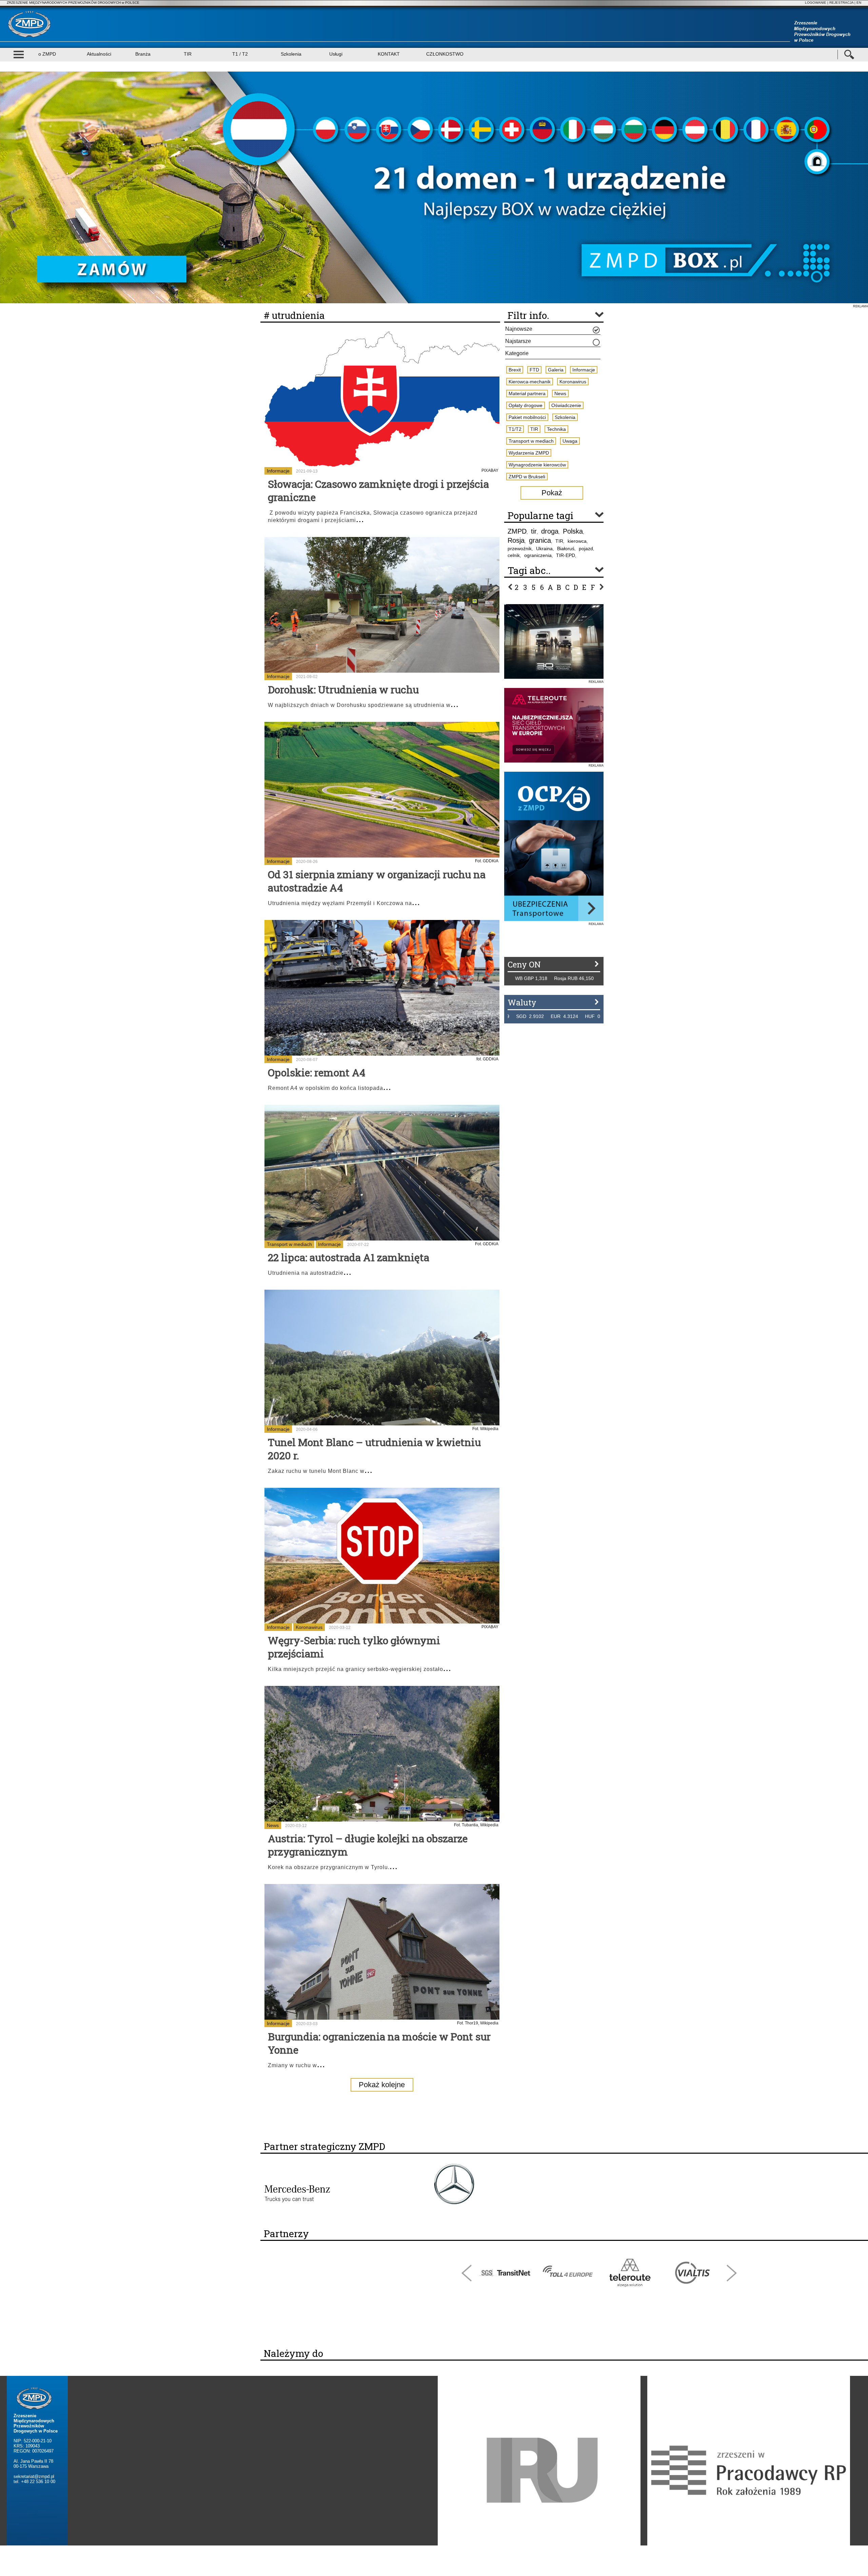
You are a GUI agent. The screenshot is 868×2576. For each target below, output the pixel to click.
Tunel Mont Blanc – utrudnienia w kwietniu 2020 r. (374, 1449)
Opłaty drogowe (526, 405)
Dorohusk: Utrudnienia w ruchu (343, 689)
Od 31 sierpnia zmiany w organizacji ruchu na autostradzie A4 (377, 881)
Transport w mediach (289, 1244)
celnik (514, 555)
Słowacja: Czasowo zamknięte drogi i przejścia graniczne (378, 491)
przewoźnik (520, 549)
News (273, 1825)
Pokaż (552, 493)
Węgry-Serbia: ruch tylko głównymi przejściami (354, 1647)
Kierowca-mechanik (530, 382)
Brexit (515, 370)
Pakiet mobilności (527, 417)
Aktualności (99, 54)
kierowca (577, 541)
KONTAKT (389, 54)
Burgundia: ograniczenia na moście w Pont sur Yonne (379, 2043)
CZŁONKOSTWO (445, 54)
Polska (573, 531)
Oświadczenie (566, 405)
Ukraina (544, 549)
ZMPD (517, 531)
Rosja (516, 540)
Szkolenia (291, 54)
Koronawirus (309, 1627)
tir (534, 531)
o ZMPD (47, 54)
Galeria (556, 370)
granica (540, 540)
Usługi (336, 54)
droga (550, 531)
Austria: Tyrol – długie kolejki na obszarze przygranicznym (368, 1845)
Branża (143, 54)
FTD (534, 370)
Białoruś (566, 549)
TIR (188, 54)
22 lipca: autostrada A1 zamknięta (349, 1257)
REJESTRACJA (841, 3)
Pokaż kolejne (382, 2085)
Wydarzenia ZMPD (529, 453)
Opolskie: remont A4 (317, 1072)
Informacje (278, 471)
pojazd (586, 549)
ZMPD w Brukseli (527, 477)
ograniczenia (538, 555)
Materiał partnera (527, 393)
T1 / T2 (240, 54)
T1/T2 (515, 429)
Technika (556, 429)
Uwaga (570, 441)
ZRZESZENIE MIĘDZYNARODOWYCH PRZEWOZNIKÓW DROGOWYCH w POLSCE (73, 3)
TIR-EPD (566, 555)
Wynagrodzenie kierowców (537, 465)
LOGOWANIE (816, 3)
